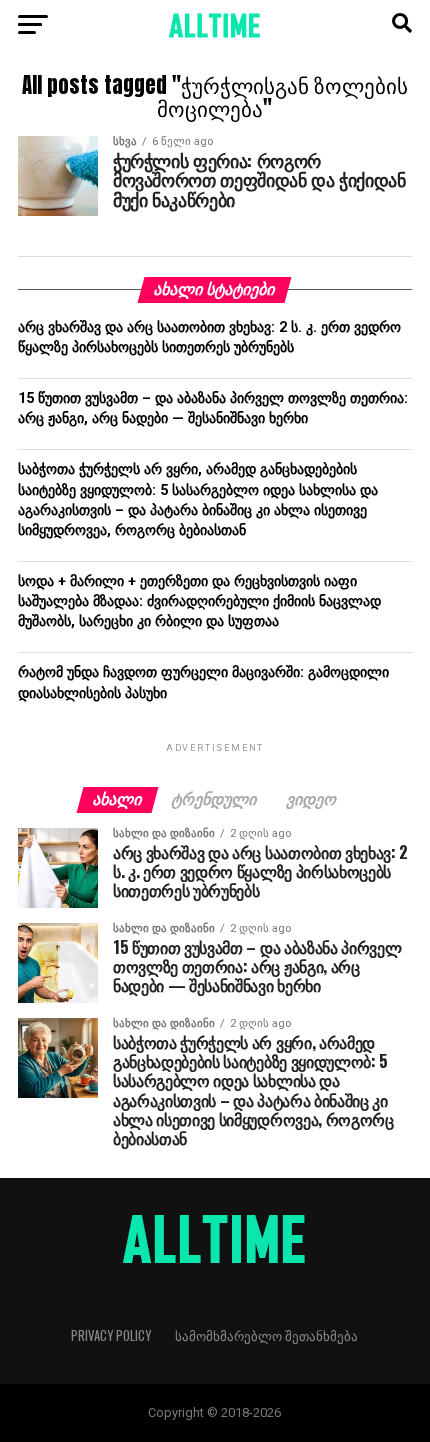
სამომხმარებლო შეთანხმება (266, 1335)
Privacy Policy (111, 1335)
